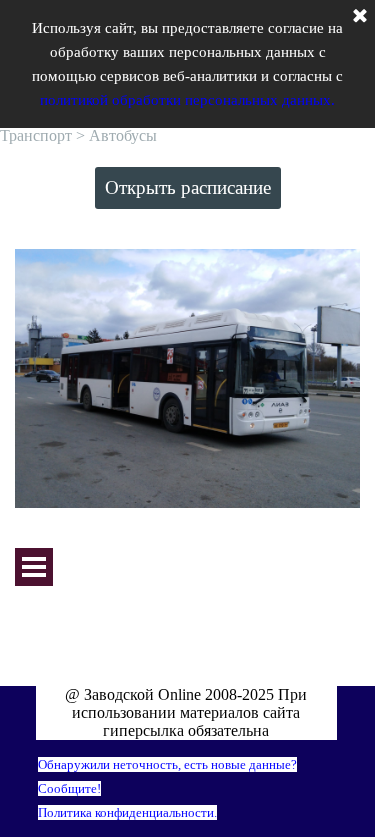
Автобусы (123, 135)
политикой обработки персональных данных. (187, 100)
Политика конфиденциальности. (127, 812)
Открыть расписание (188, 187)
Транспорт (36, 135)
